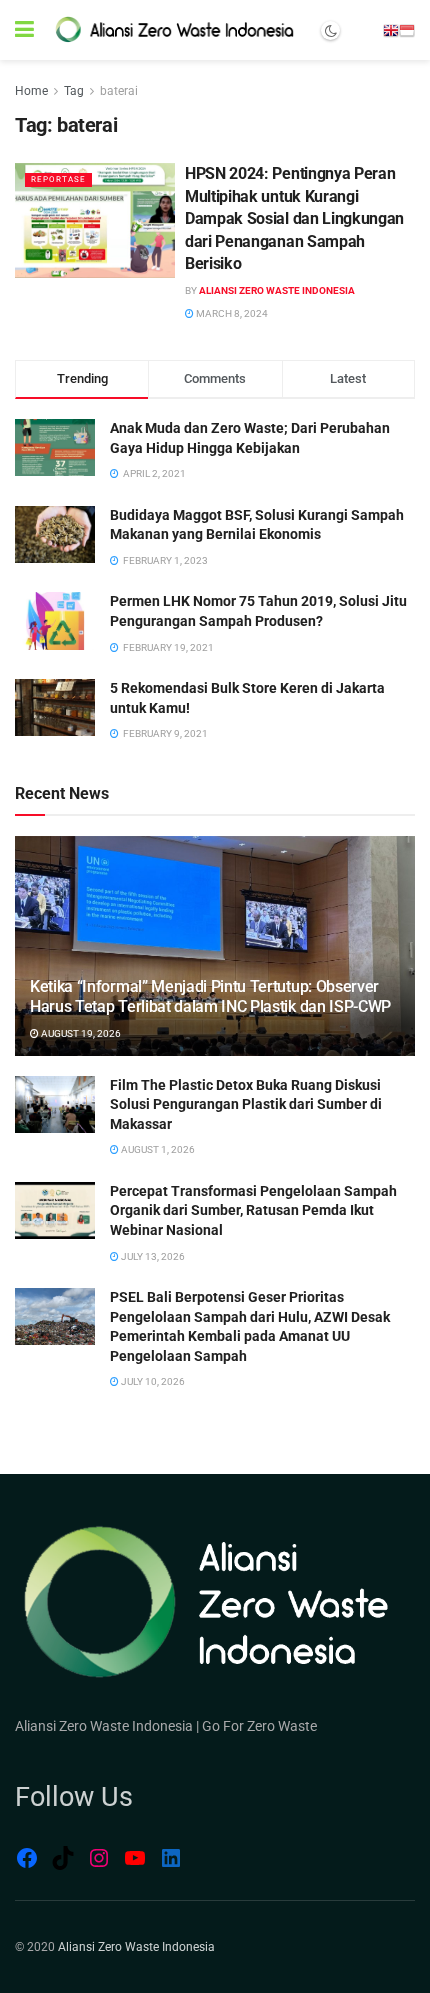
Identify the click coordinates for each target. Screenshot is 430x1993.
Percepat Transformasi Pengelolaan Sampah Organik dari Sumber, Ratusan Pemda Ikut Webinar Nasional (253, 1210)
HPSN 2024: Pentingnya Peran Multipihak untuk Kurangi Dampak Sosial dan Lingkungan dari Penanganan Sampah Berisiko (294, 218)
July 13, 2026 (152, 1256)
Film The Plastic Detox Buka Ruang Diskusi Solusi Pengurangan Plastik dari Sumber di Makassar (246, 1104)
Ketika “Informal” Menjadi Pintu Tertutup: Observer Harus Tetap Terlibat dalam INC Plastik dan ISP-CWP (210, 997)
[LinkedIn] (171, 1858)
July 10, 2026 (152, 1381)
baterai (119, 91)
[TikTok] (63, 1858)
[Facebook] (27, 1858)
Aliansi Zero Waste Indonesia (277, 290)
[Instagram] (99, 1858)
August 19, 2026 (80, 1033)
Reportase (58, 179)
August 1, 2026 (157, 1149)
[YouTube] (135, 1858)
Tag (74, 91)
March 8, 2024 (231, 313)
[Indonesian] (407, 30)
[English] (391, 30)
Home (31, 91)
